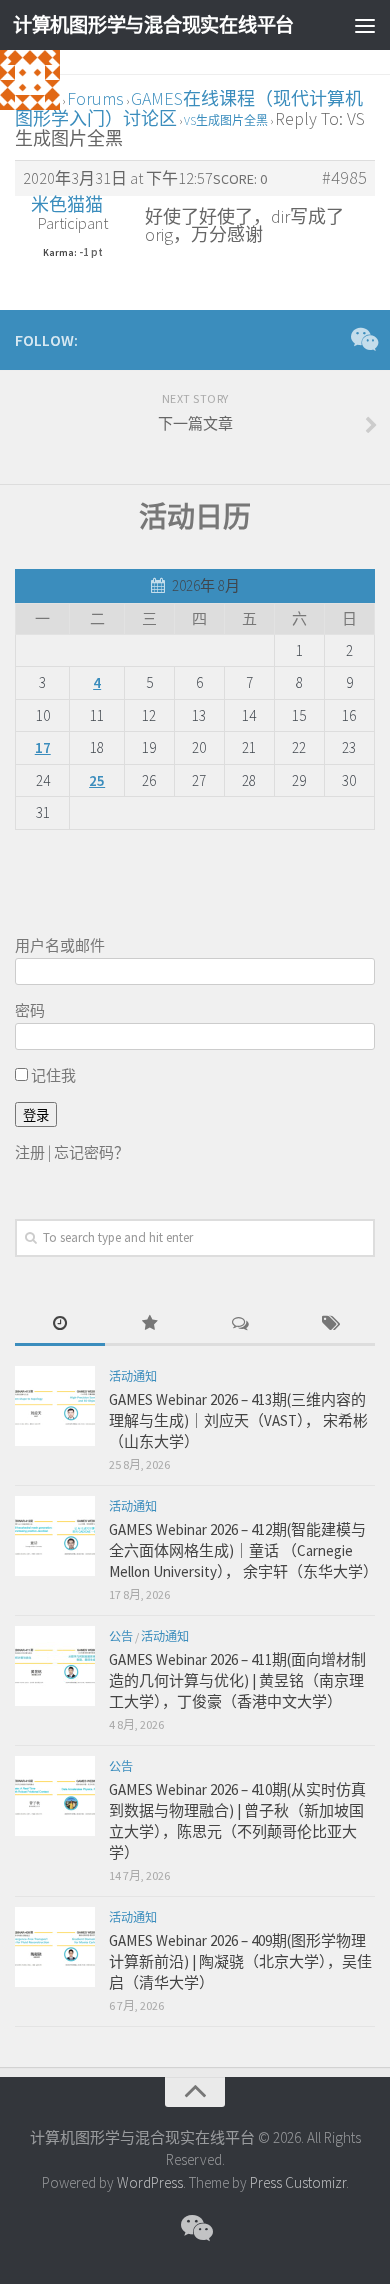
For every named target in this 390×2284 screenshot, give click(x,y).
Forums (95, 98)
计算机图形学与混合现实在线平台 (153, 25)
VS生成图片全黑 (226, 120)
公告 (121, 1636)
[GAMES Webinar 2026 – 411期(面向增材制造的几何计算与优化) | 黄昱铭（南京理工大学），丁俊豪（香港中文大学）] (55, 1666)
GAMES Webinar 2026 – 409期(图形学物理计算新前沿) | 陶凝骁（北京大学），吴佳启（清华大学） (240, 1961)
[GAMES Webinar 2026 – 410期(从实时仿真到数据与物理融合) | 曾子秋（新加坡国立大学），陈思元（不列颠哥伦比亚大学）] (55, 1796)
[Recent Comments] (240, 1324)
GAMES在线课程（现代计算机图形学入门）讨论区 (189, 108)
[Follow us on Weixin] (363, 339)
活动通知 (133, 1376)
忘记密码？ (91, 1152)
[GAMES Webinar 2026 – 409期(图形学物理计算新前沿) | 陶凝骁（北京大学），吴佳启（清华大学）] (55, 1947)
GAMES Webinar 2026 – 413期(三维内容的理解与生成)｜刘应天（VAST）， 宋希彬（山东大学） (238, 1420)
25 (97, 780)
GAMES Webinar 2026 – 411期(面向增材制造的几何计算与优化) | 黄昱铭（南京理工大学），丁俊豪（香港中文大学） (237, 1680)
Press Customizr (298, 2182)
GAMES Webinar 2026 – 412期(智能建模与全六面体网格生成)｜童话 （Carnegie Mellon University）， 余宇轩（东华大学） (243, 1550)
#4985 (344, 178)
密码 (30, 1010)
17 (43, 747)
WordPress (150, 2182)
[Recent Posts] (60, 1324)
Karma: (60, 253)
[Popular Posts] (150, 1324)
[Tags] (330, 1324)
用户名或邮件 (60, 945)
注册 (30, 1152)
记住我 (52, 1075)
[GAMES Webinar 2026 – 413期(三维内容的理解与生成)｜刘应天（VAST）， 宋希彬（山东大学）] (55, 1406)
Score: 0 (240, 179)
